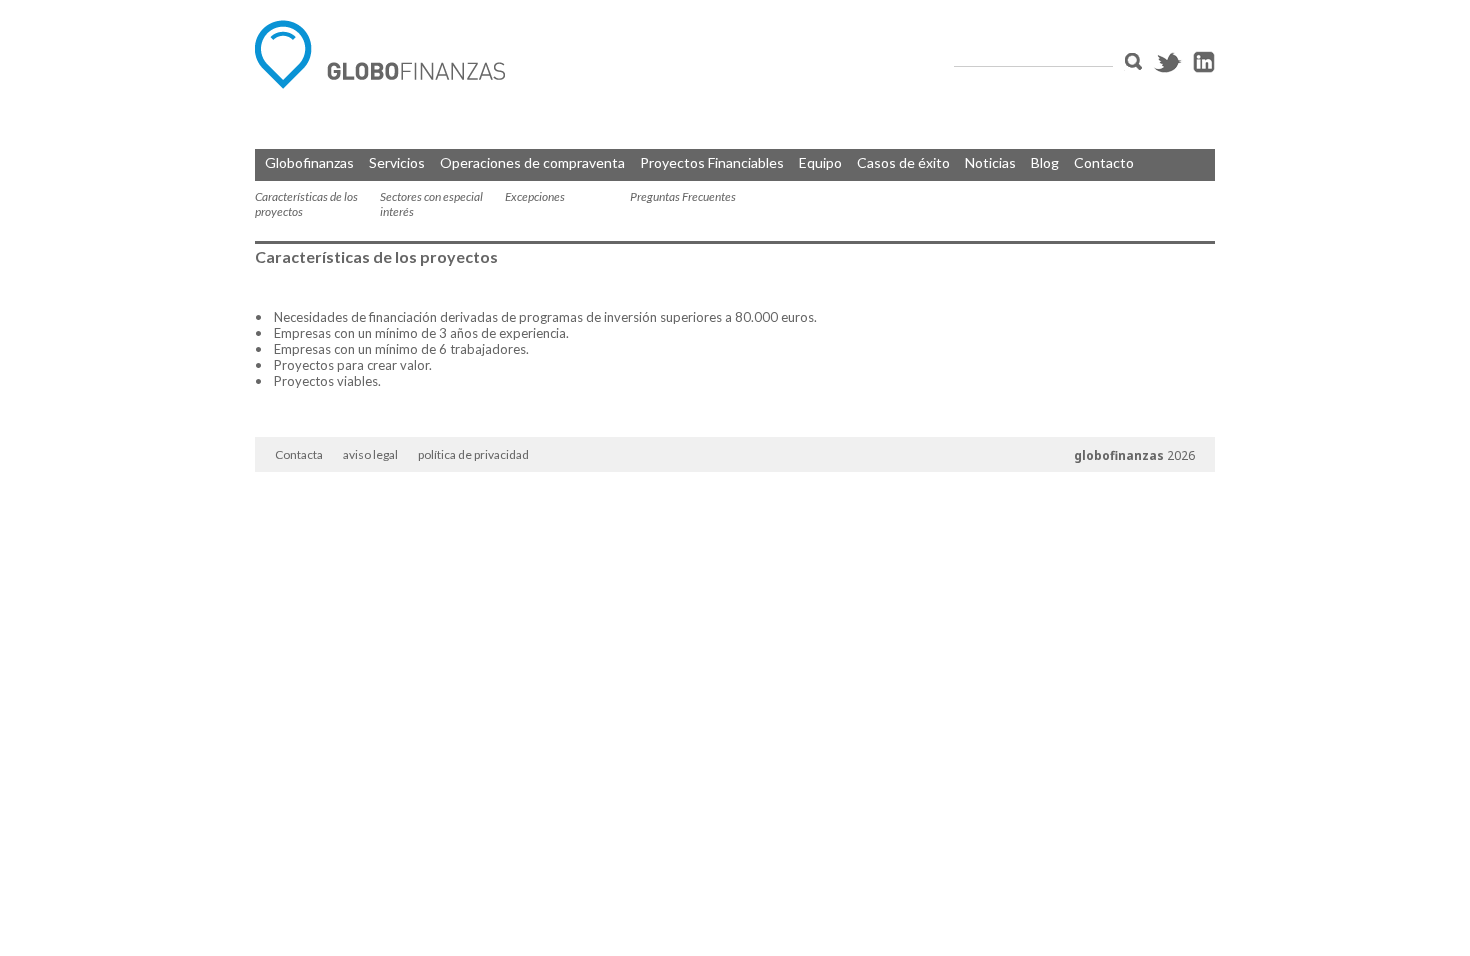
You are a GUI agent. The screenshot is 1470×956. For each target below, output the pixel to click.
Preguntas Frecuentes (683, 196)
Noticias (990, 162)
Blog (1045, 162)
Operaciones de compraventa (532, 162)
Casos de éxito (903, 162)
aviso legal (370, 454)
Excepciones (535, 196)
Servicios (397, 162)
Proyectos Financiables (712, 162)
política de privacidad (473, 454)
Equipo (820, 162)
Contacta (299, 454)
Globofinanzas (309, 162)
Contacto (1104, 162)
